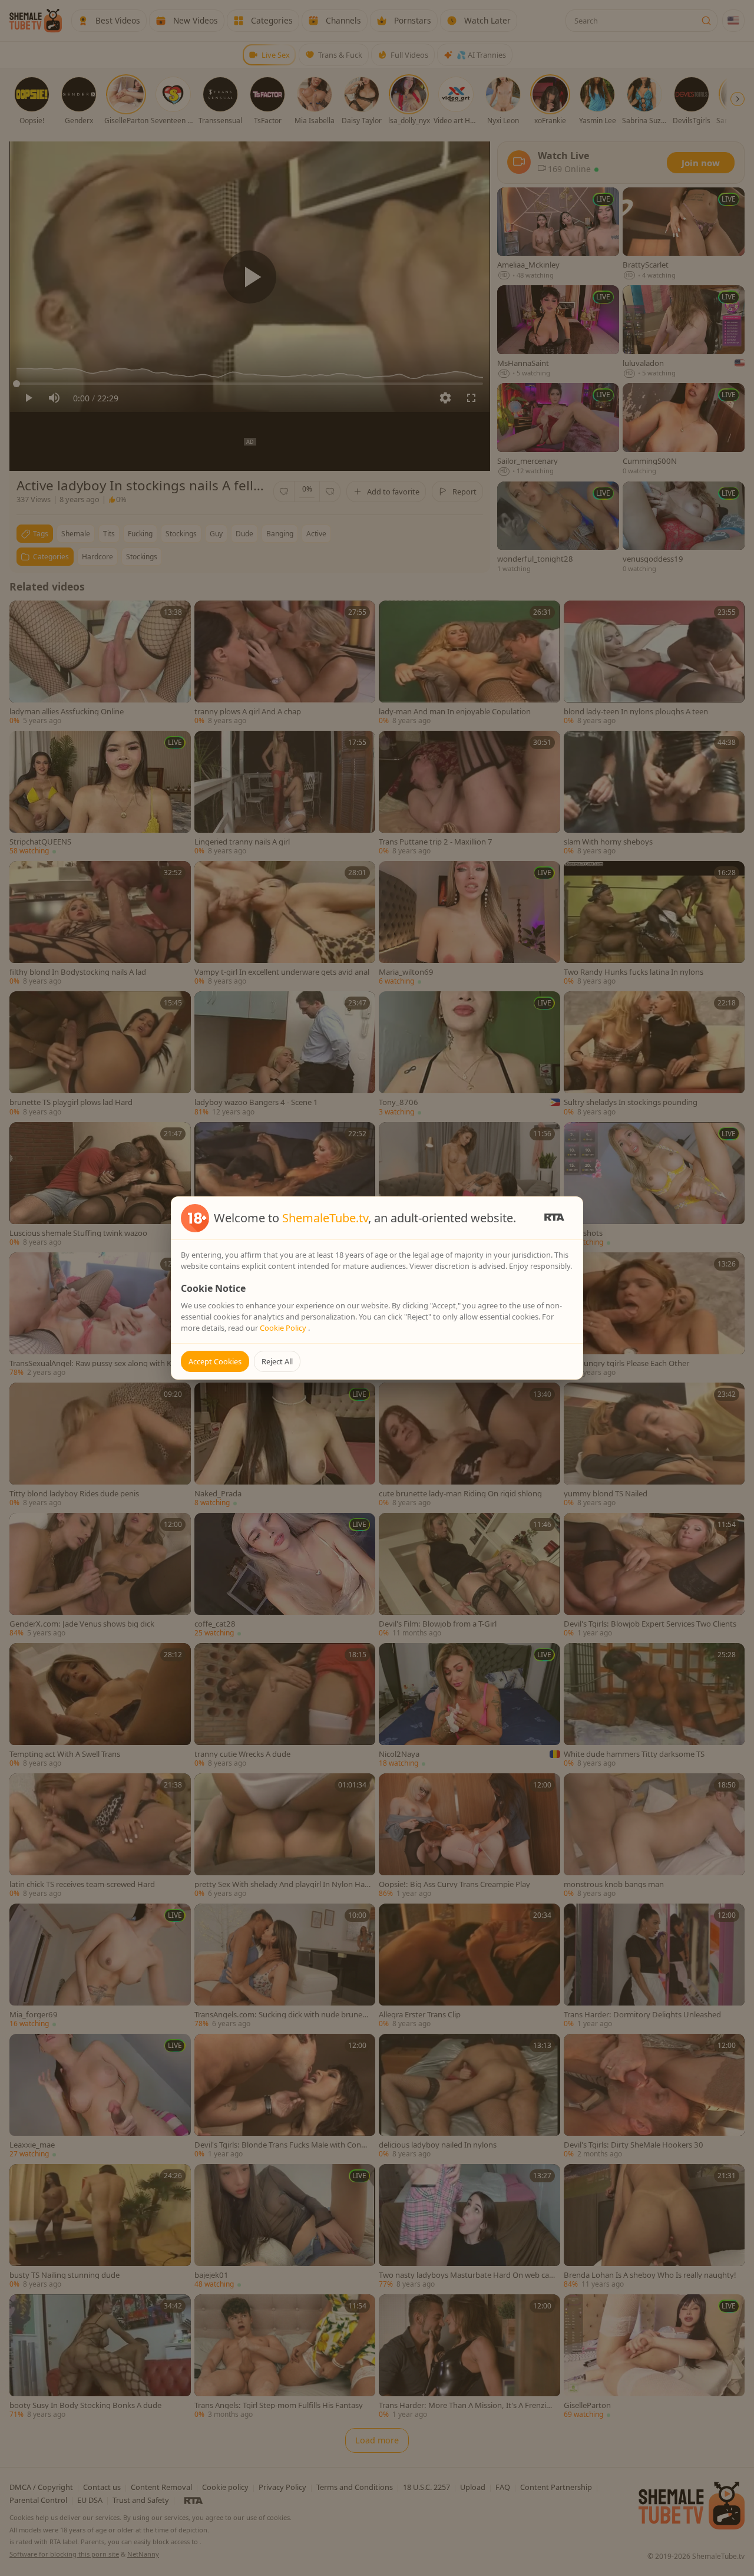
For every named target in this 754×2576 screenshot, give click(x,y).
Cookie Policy (284, 1328)
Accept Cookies (215, 1361)
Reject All (277, 1361)
